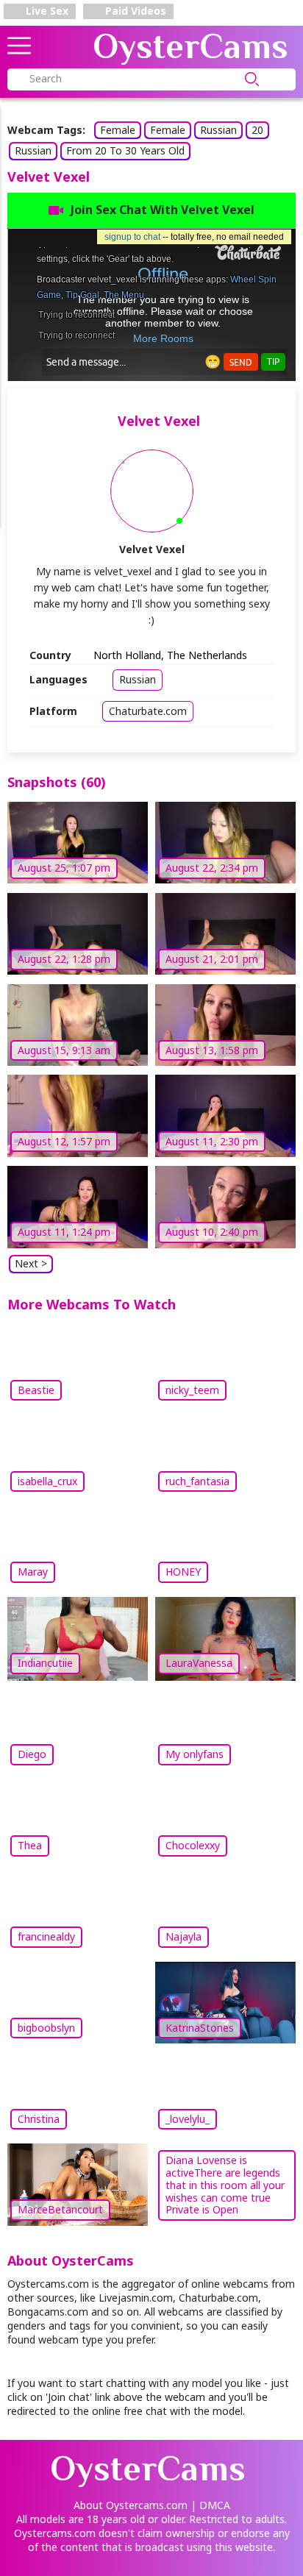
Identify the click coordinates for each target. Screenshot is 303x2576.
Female (118, 130)
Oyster (190, 46)
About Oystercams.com (131, 2505)
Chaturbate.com (148, 711)
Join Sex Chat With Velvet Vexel (163, 210)
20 (257, 130)
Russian (218, 130)
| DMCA (210, 2505)
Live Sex (46, 11)
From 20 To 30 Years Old (125, 150)
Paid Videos (134, 11)
